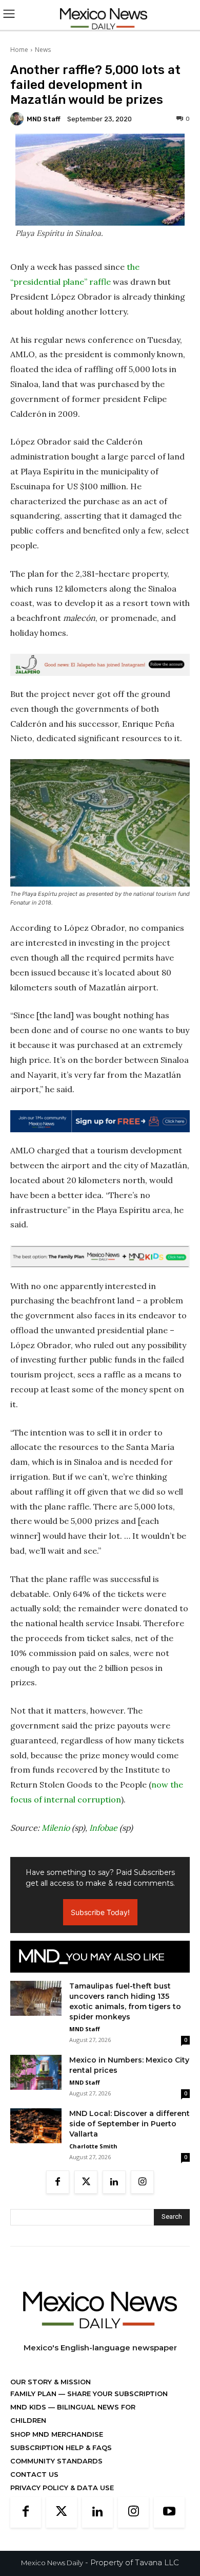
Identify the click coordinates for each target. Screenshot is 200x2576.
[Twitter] (86, 2182)
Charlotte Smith (93, 2146)
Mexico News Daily (52, 2563)
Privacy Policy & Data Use (62, 2488)
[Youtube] (169, 2512)
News (43, 50)
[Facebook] (58, 2182)
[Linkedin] (114, 2182)
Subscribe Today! (100, 1912)
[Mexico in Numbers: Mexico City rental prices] (36, 2073)
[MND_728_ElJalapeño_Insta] (100, 665)
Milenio (56, 1828)
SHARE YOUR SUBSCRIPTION (116, 2394)
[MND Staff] (18, 119)
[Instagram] (142, 2182)
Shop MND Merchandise (57, 2434)
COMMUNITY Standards (56, 2461)
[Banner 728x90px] (100, 1256)
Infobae (103, 1828)
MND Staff (44, 119)
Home (19, 50)
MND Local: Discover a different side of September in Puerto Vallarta (129, 2124)
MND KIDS (29, 2407)
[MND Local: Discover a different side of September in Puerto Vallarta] (36, 2126)
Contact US (34, 2474)
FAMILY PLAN (34, 2394)
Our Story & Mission (51, 2382)
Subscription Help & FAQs (61, 2448)
